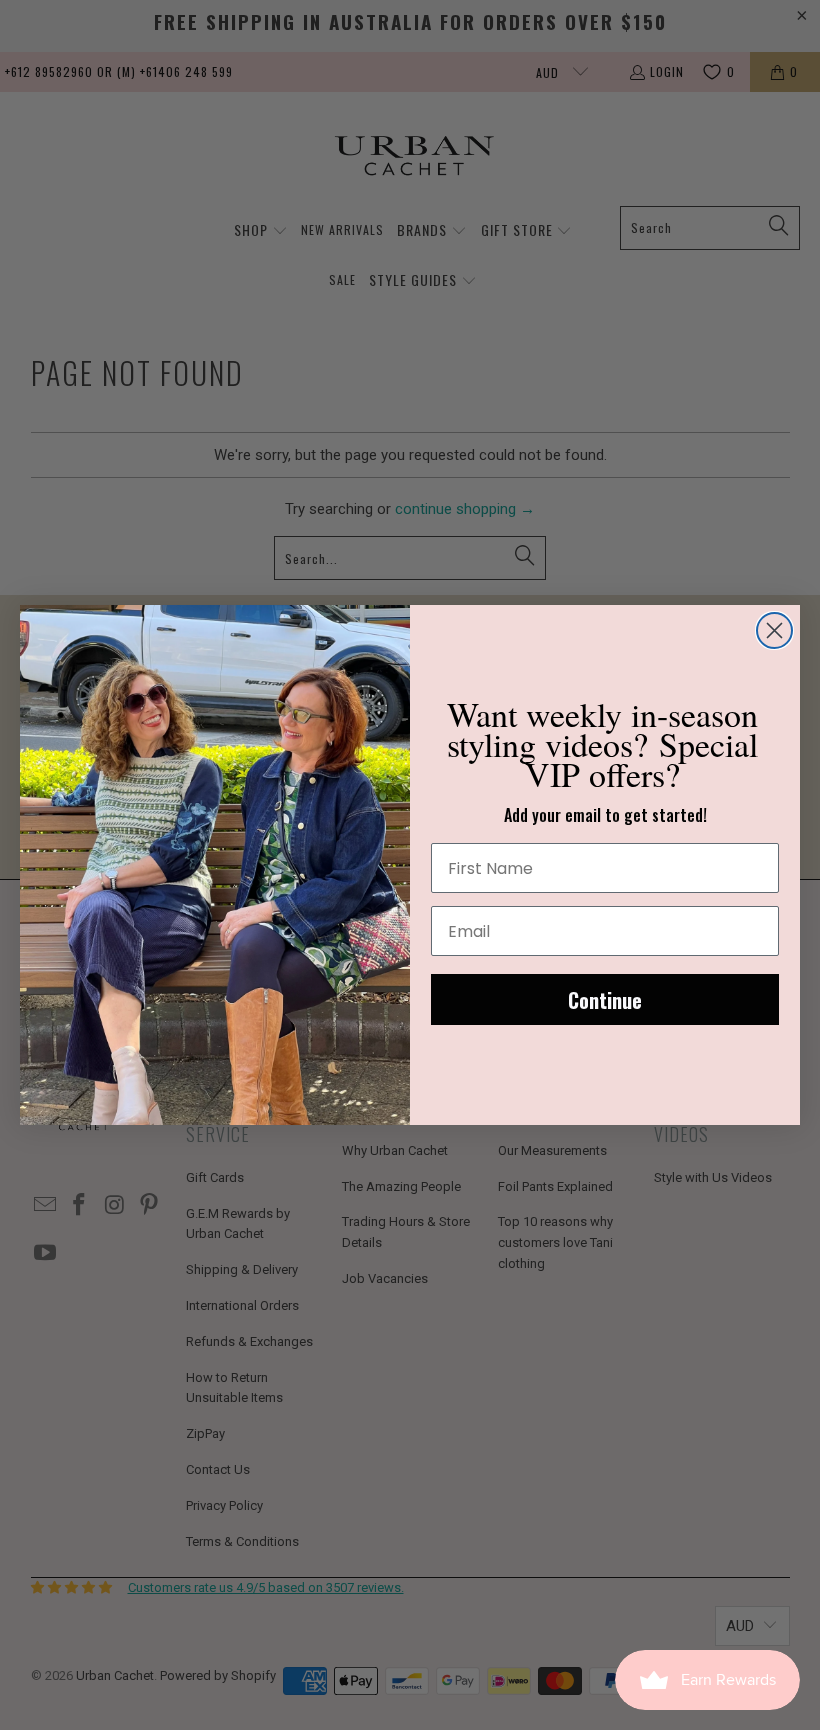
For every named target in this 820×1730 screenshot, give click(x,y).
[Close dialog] (774, 630)
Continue (605, 1000)
